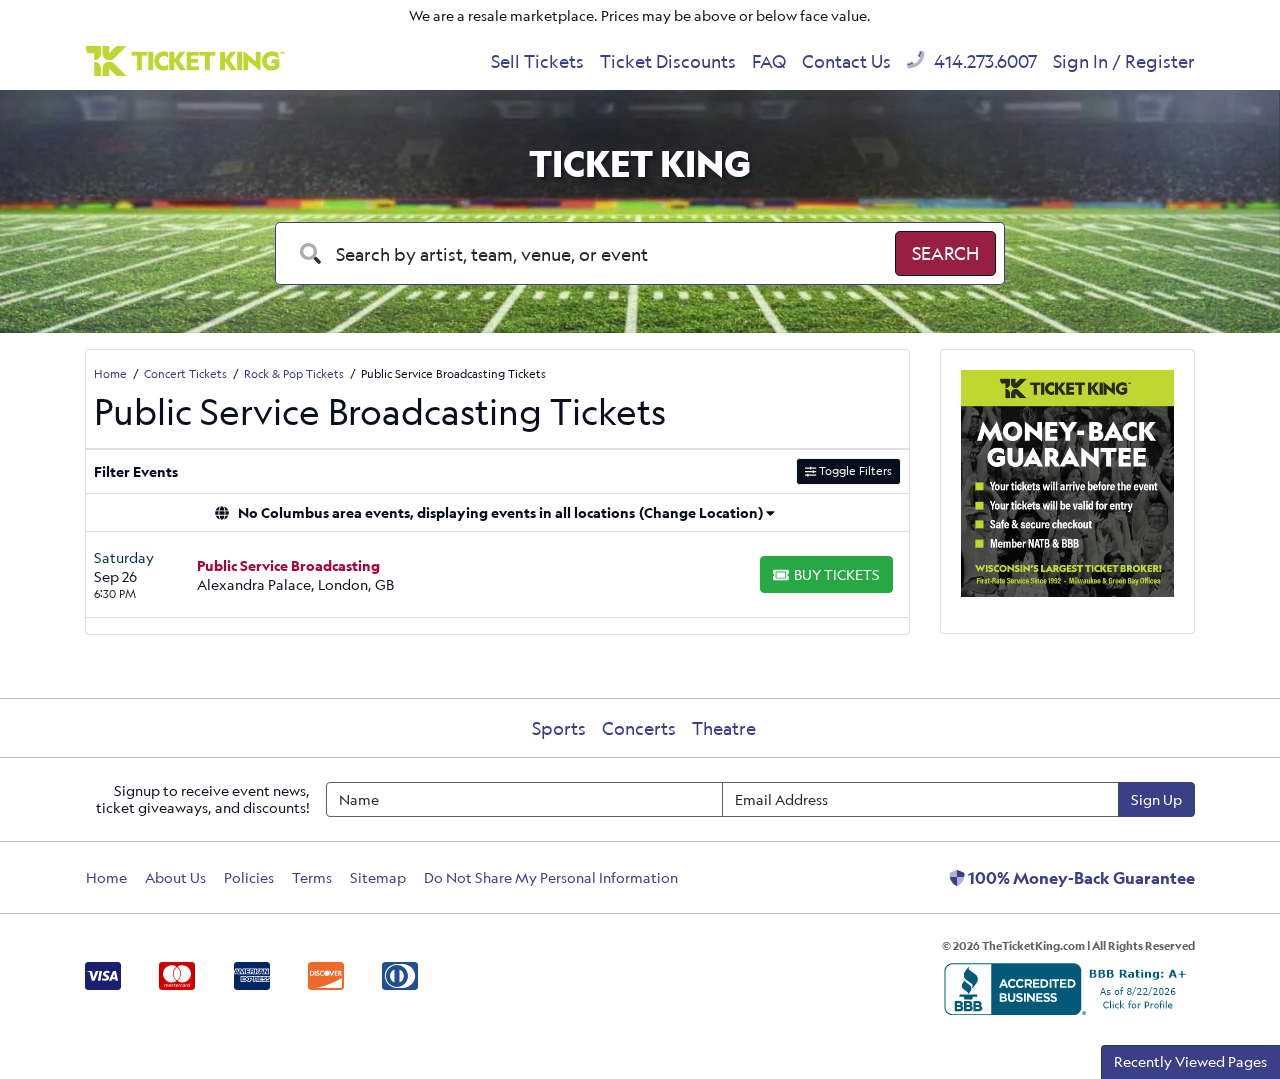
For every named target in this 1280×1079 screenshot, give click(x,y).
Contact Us (846, 61)
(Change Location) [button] (701, 512)
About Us (175, 877)
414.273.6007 (983, 61)
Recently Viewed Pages (1190, 1061)
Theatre (724, 728)
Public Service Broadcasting (288, 565)
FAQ (769, 61)
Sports (559, 728)
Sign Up (1156, 799)
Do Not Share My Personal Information (551, 877)
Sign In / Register (1124, 61)
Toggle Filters (854, 470)
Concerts (639, 728)
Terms (312, 877)
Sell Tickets (537, 61)
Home (106, 877)
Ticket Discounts (668, 61)
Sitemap (378, 877)
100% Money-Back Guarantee (1080, 878)
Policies (249, 877)
